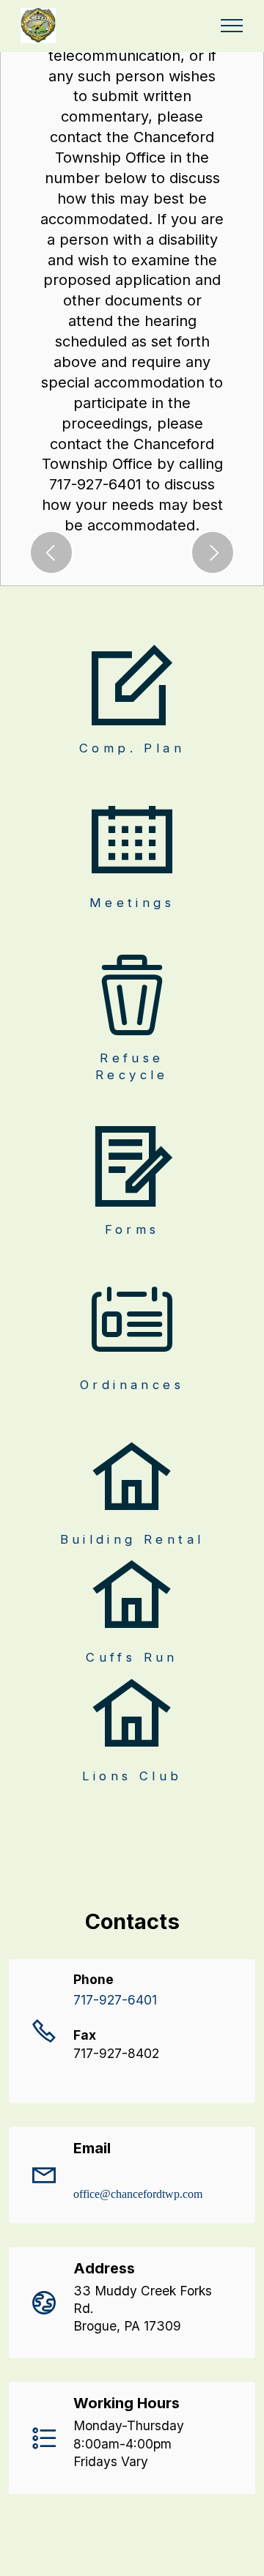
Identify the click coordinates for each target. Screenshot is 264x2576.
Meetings (132, 903)
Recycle (132, 1075)
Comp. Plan (132, 748)
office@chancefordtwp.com (138, 2194)
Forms (132, 1229)
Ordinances (132, 1385)
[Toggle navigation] (232, 26)
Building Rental (132, 1539)
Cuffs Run (132, 1657)
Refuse (132, 1058)
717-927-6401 (115, 2000)
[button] (51, 552)
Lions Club (132, 1776)
